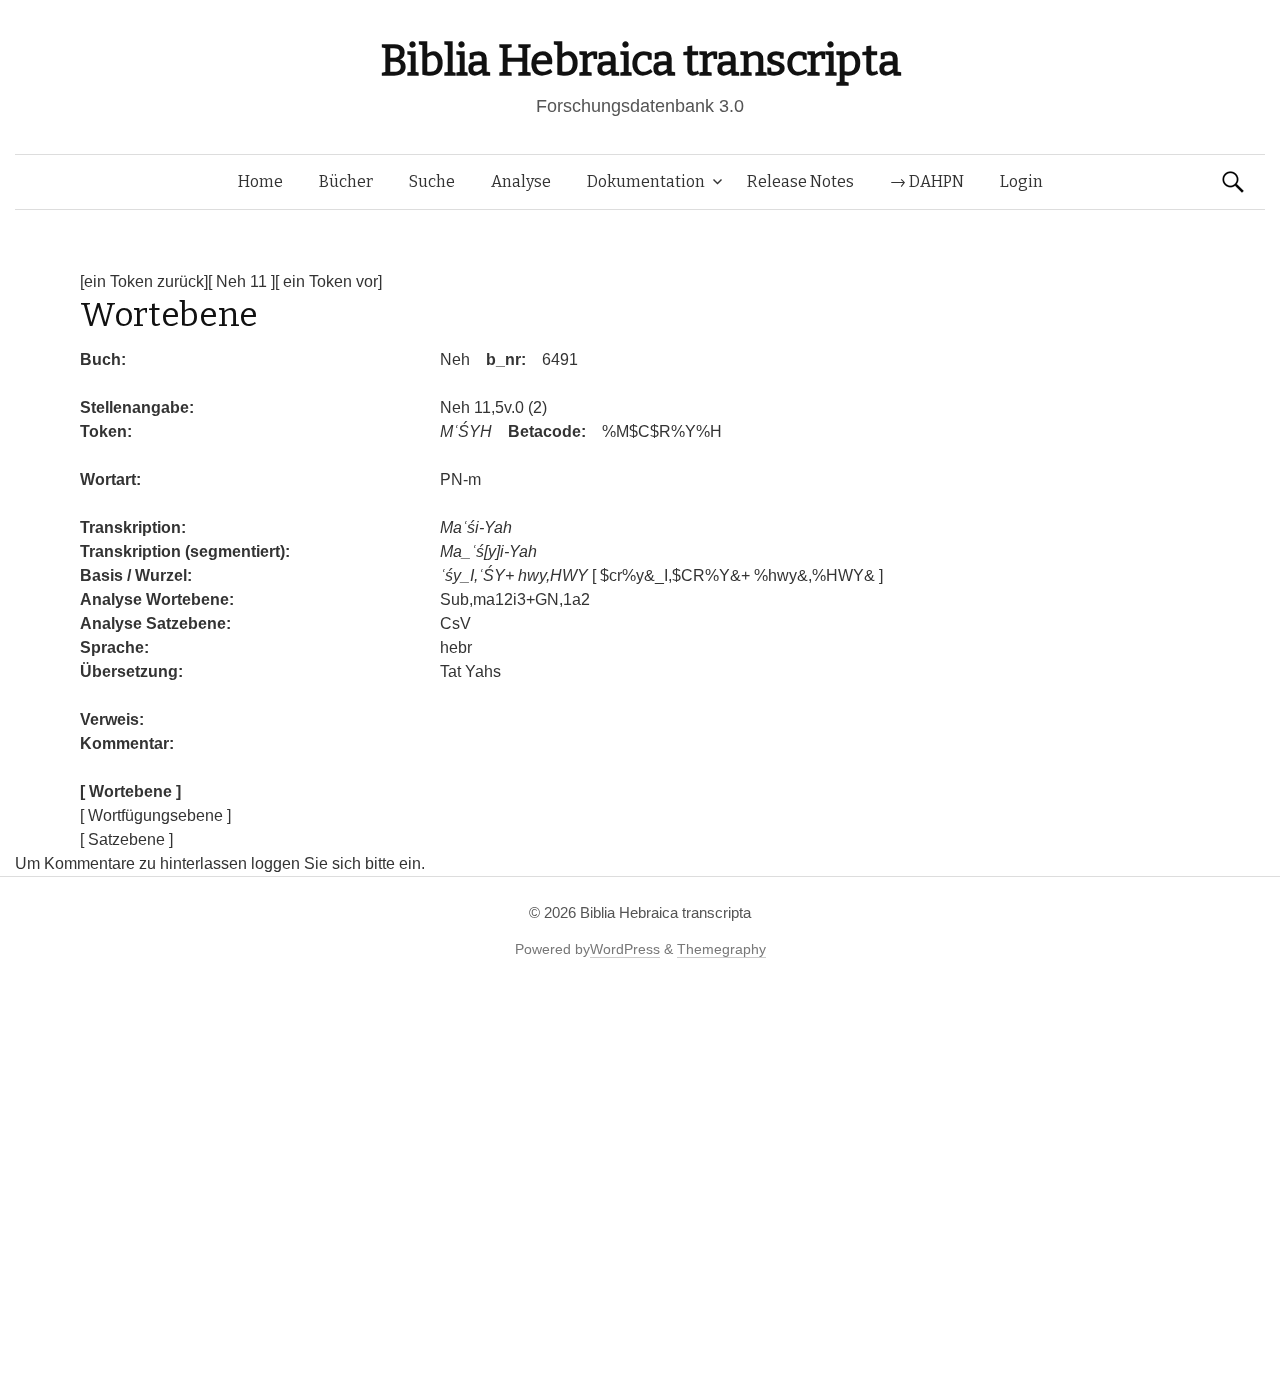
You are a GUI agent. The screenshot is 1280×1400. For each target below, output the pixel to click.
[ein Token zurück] (144, 281)
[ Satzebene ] (126, 839)
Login (1021, 181)
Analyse (521, 181)
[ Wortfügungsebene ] (155, 815)
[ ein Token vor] (328, 281)
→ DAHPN (927, 181)
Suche (432, 181)
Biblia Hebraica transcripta (640, 60)
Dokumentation (646, 181)
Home (260, 181)
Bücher (346, 181)
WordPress (625, 949)
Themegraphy (721, 949)
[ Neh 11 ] (241, 281)
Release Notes (800, 181)
